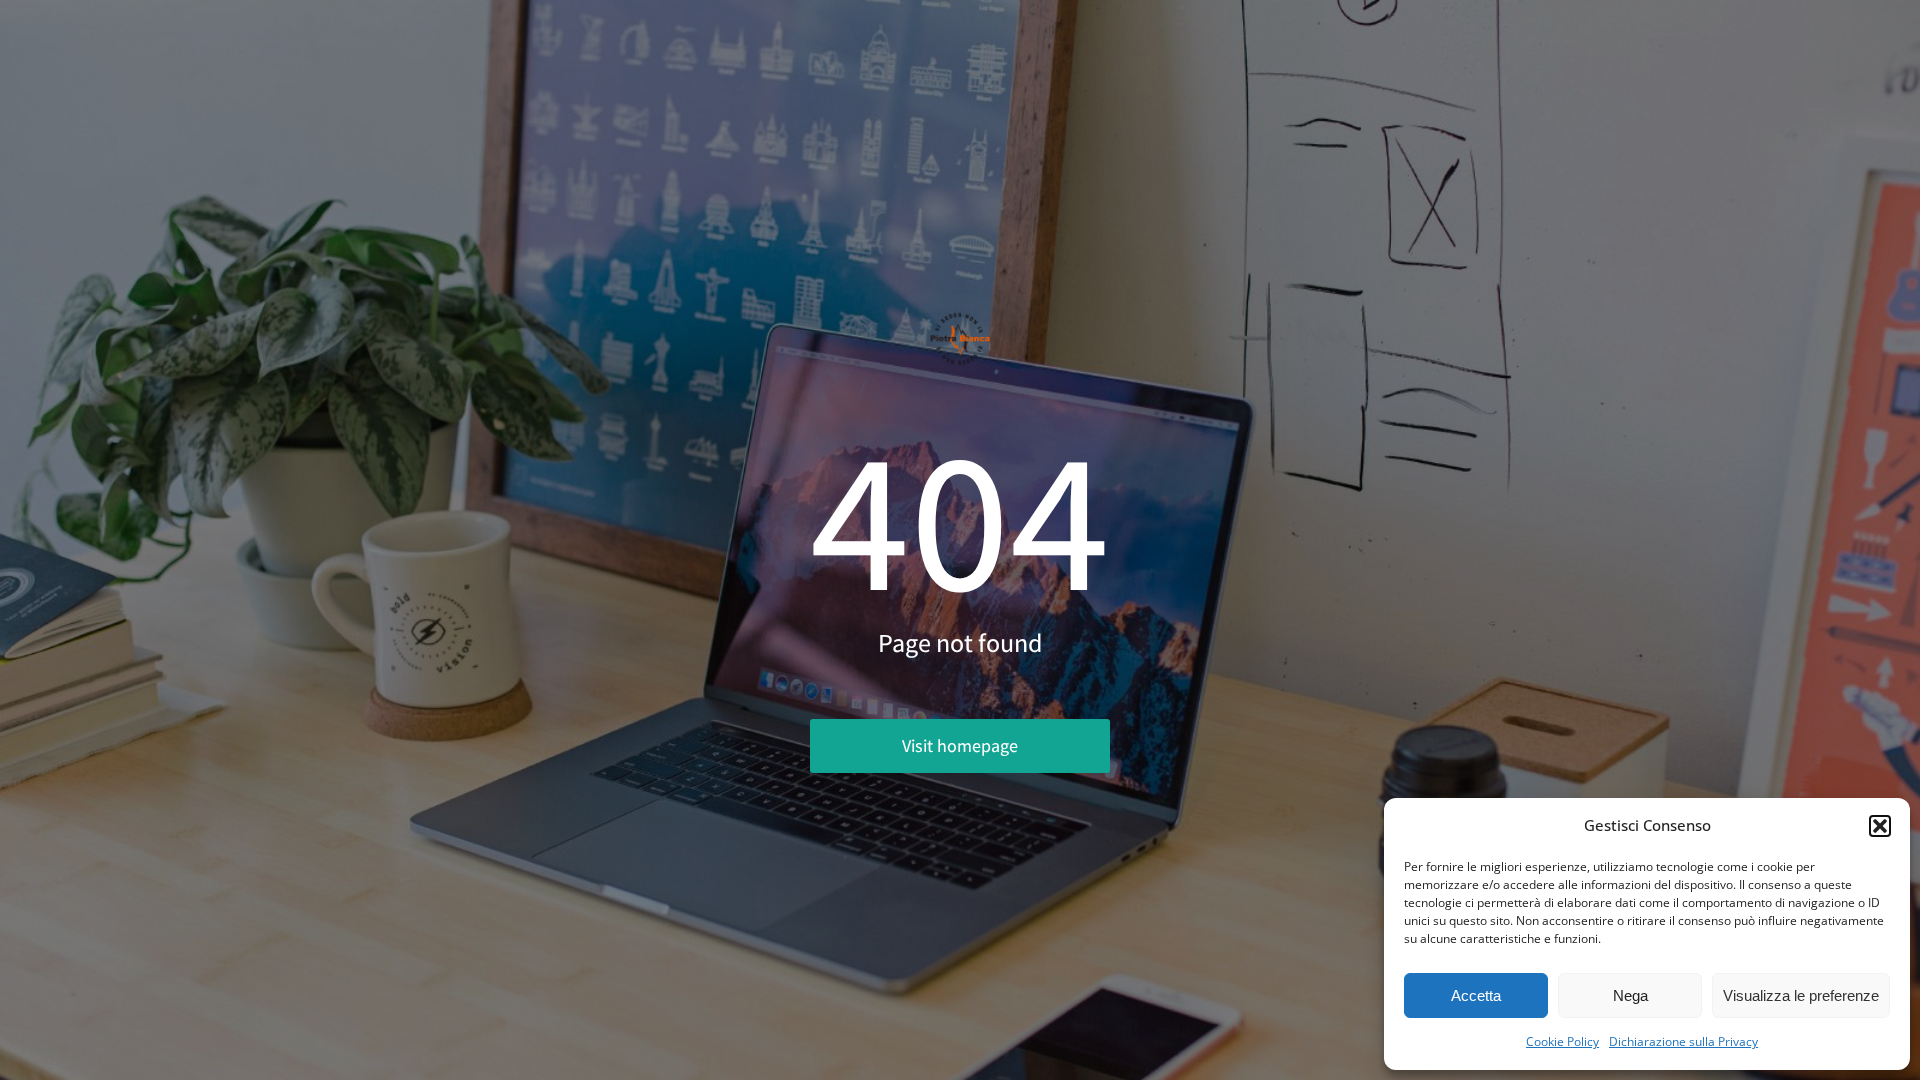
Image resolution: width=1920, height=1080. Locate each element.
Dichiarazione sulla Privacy (1683, 1041)
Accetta (1476, 995)
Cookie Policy (1562, 1041)
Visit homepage (960, 745)
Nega (1630, 995)
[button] (1880, 826)
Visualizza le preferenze (1801, 995)
